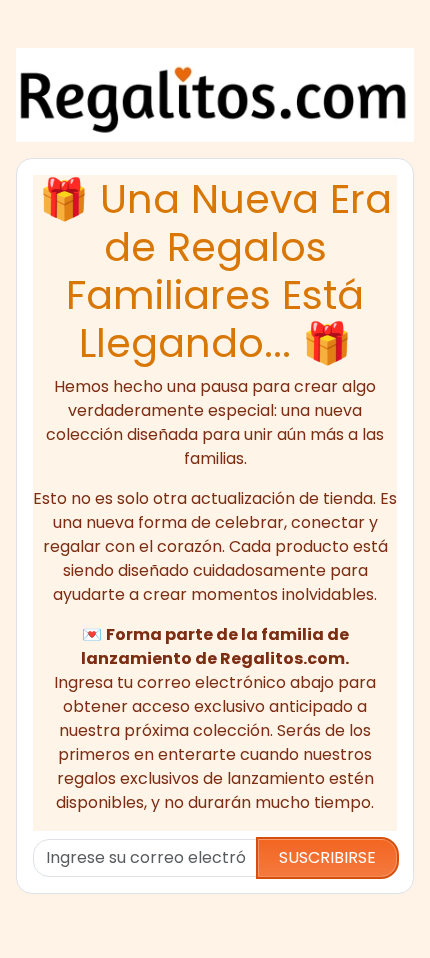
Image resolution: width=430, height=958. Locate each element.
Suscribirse (327, 857)
